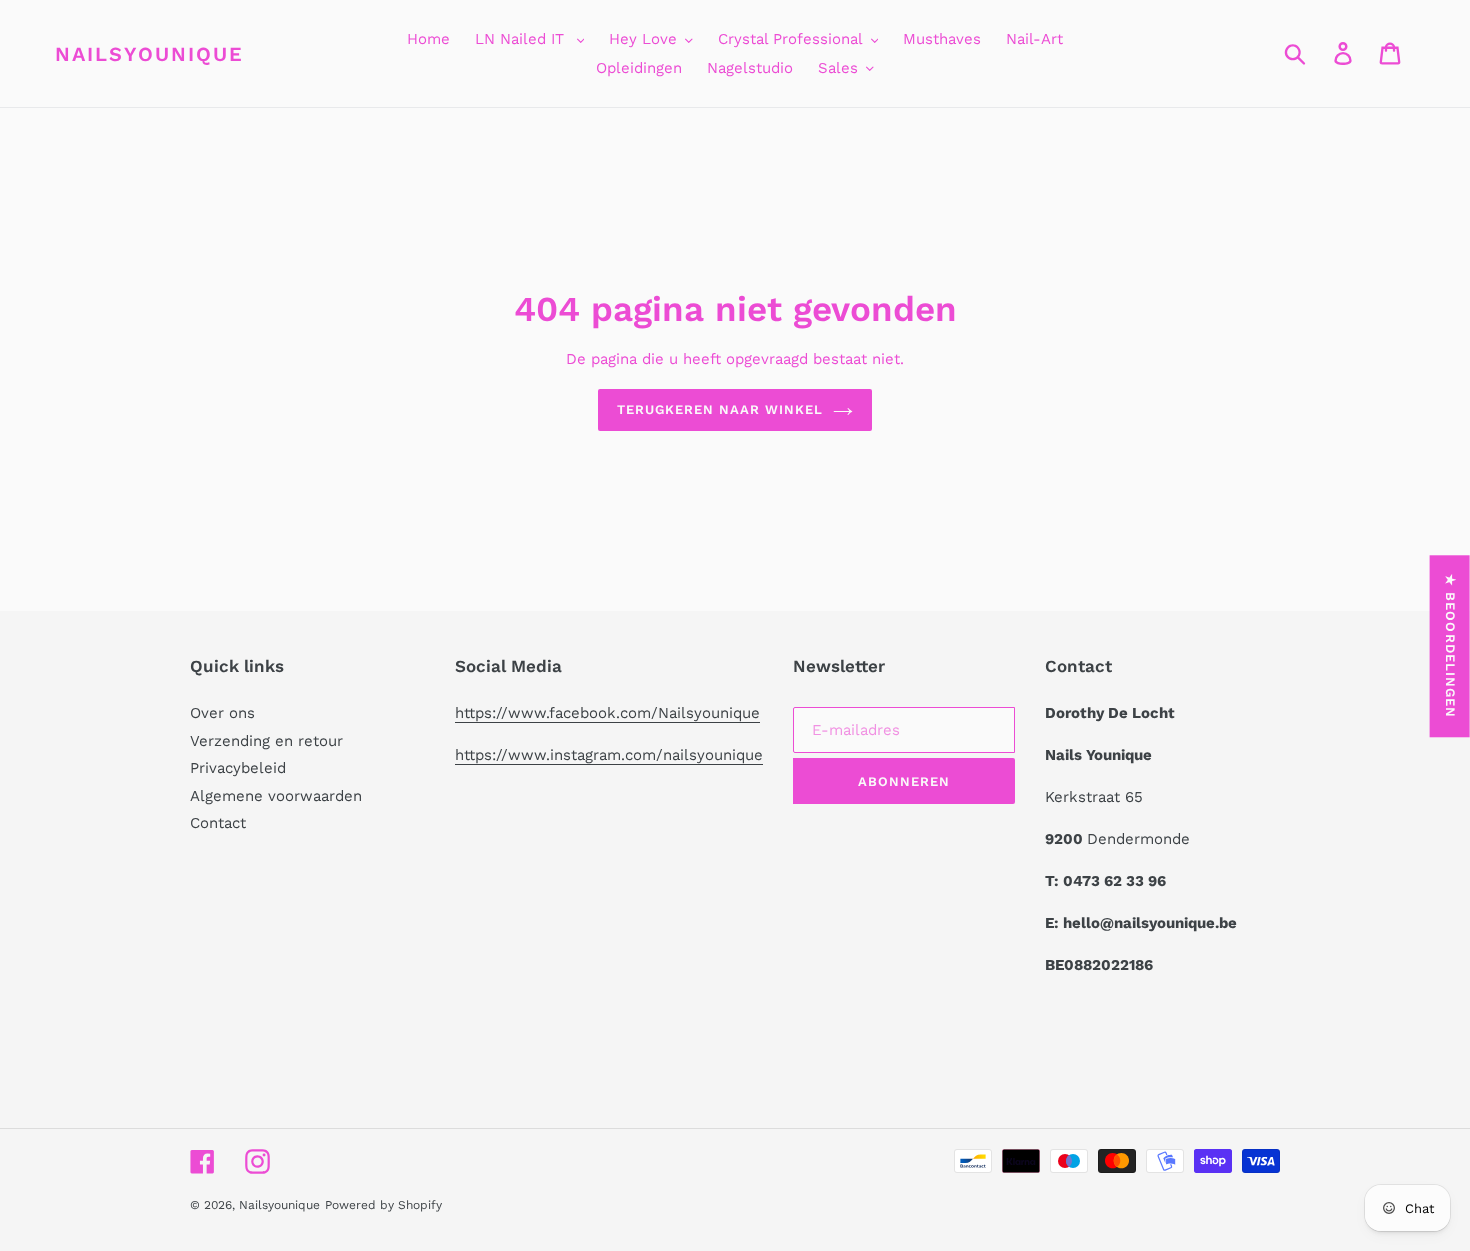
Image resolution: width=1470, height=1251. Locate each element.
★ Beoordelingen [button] (1450, 646)
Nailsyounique (149, 54)
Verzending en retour (266, 741)
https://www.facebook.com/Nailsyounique (607, 713)
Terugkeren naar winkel (720, 409)
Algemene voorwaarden (276, 796)
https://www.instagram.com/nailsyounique (609, 755)
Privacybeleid (238, 768)
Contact (218, 823)
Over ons (222, 713)
